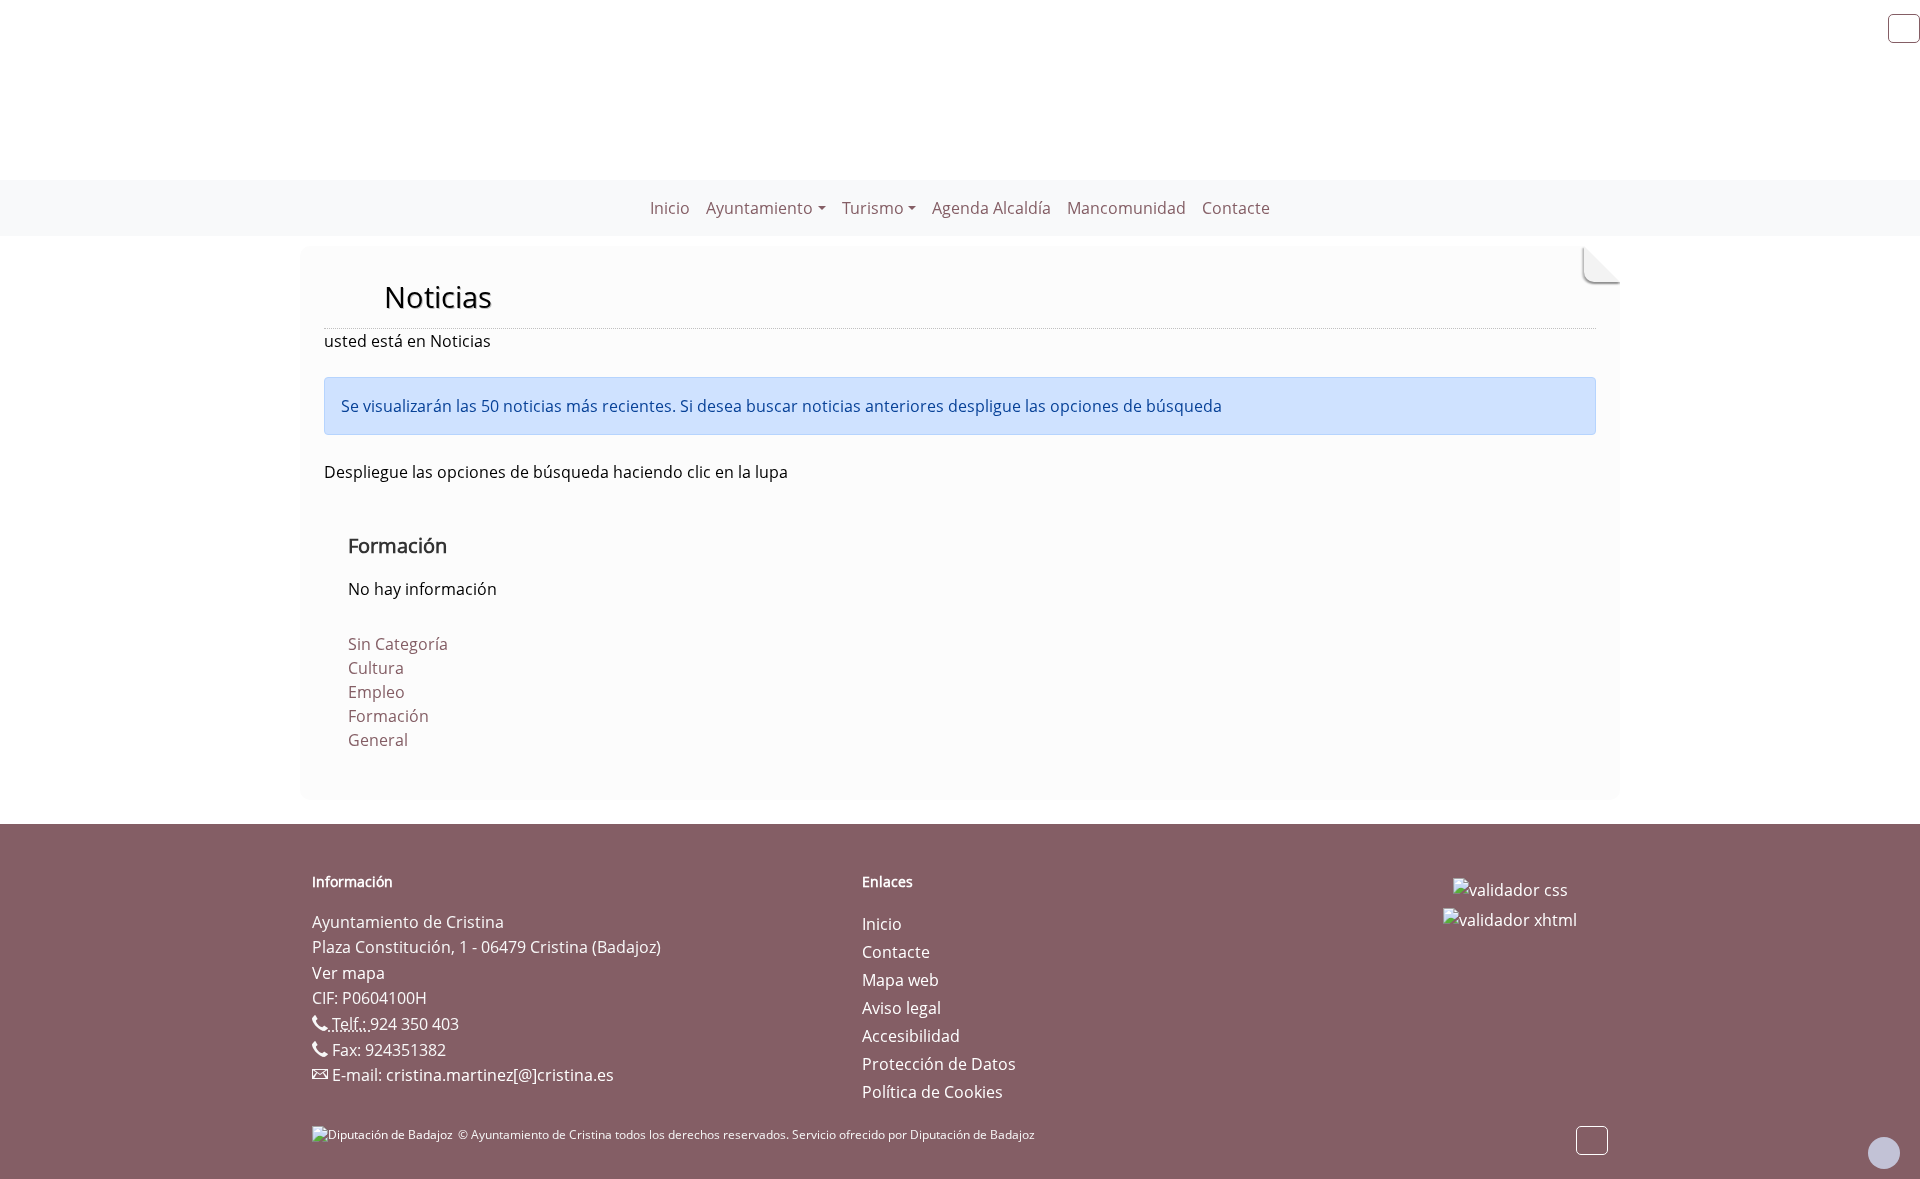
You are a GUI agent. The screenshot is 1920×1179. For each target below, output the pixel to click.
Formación (388, 716)
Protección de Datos (939, 1064)
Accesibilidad (911, 1036)
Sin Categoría (398, 644)
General (378, 740)
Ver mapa (348, 973)
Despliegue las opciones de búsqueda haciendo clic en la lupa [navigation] (556, 472)
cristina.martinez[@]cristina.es (500, 1075)
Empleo (376, 692)
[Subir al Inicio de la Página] (1884, 1153)
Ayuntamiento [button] (759, 208)
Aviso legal (901, 1008)
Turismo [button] (873, 208)
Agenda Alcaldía (991, 208)
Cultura (376, 668)
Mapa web (900, 980)
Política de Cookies (932, 1092)
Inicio (670, 208)
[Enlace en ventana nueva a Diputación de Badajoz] (385, 1134)
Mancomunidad (1126, 208)
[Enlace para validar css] (1510, 888)
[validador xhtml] (1510, 918)
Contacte (1236, 208)
